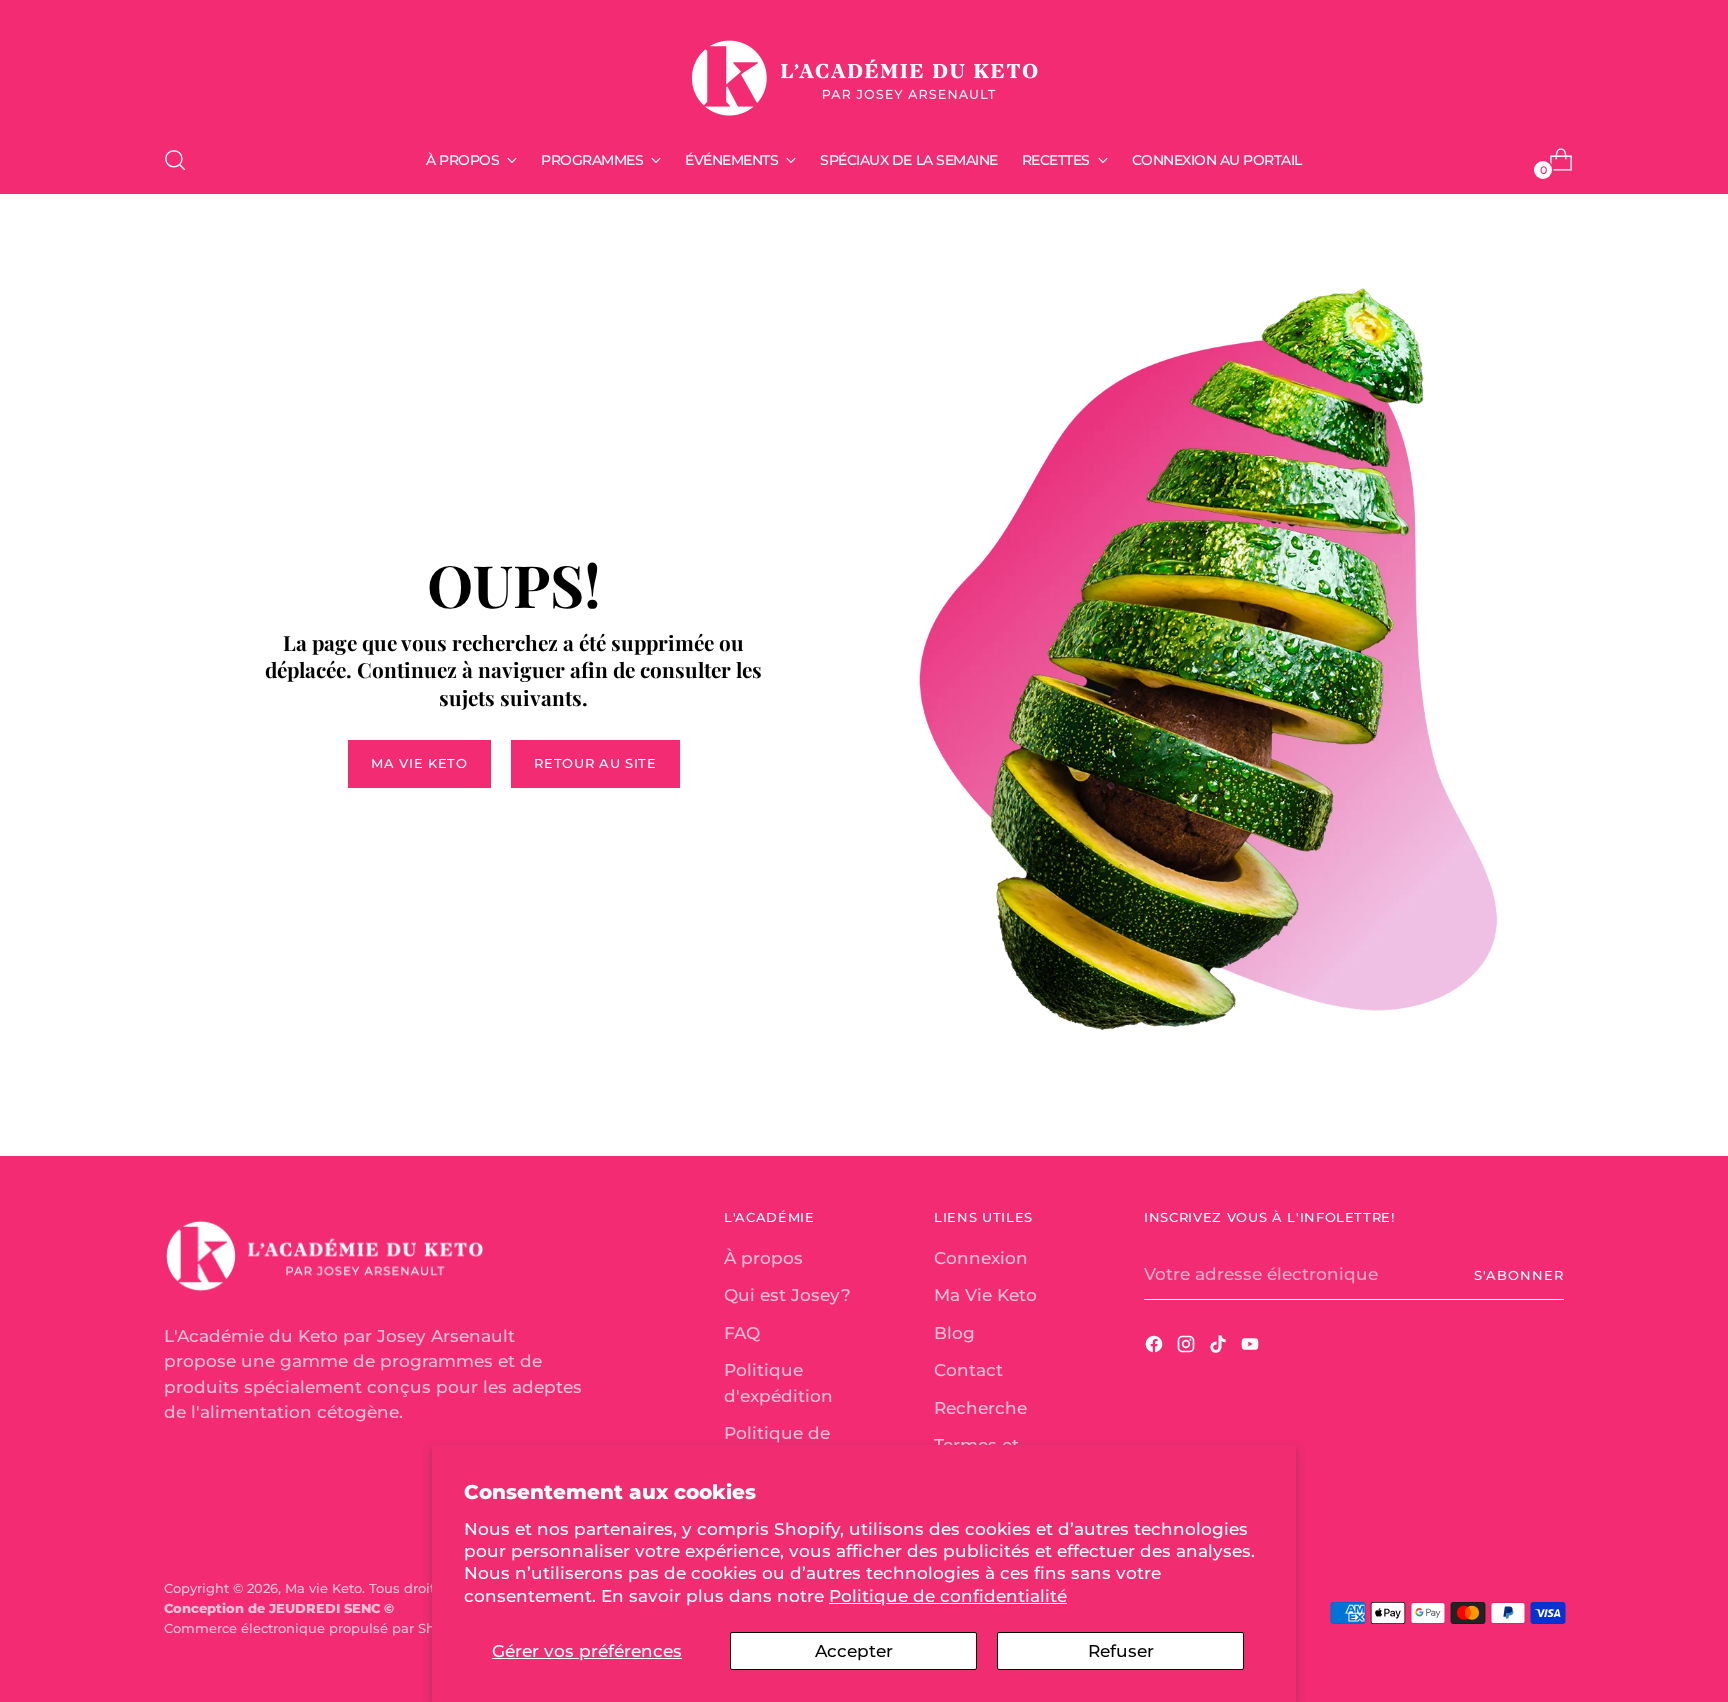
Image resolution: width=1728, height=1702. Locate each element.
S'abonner (1519, 1275)
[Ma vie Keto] (864, 69)
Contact (968, 1370)
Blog (954, 1333)
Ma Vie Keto (985, 1295)
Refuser (1121, 1651)
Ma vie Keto (323, 1588)
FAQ (742, 1333)
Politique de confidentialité (948, 1596)
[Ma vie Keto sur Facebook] (1156, 1348)
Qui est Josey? (787, 1295)
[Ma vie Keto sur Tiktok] (1220, 1348)
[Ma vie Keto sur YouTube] (1252, 1348)
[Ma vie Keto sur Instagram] (1188, 1348)
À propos (763, 1258)
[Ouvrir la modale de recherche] (175, 160)
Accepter (854, 1651)
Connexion (981, 1258)
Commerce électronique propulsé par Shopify (316, 1628)
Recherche (980, 1408)
